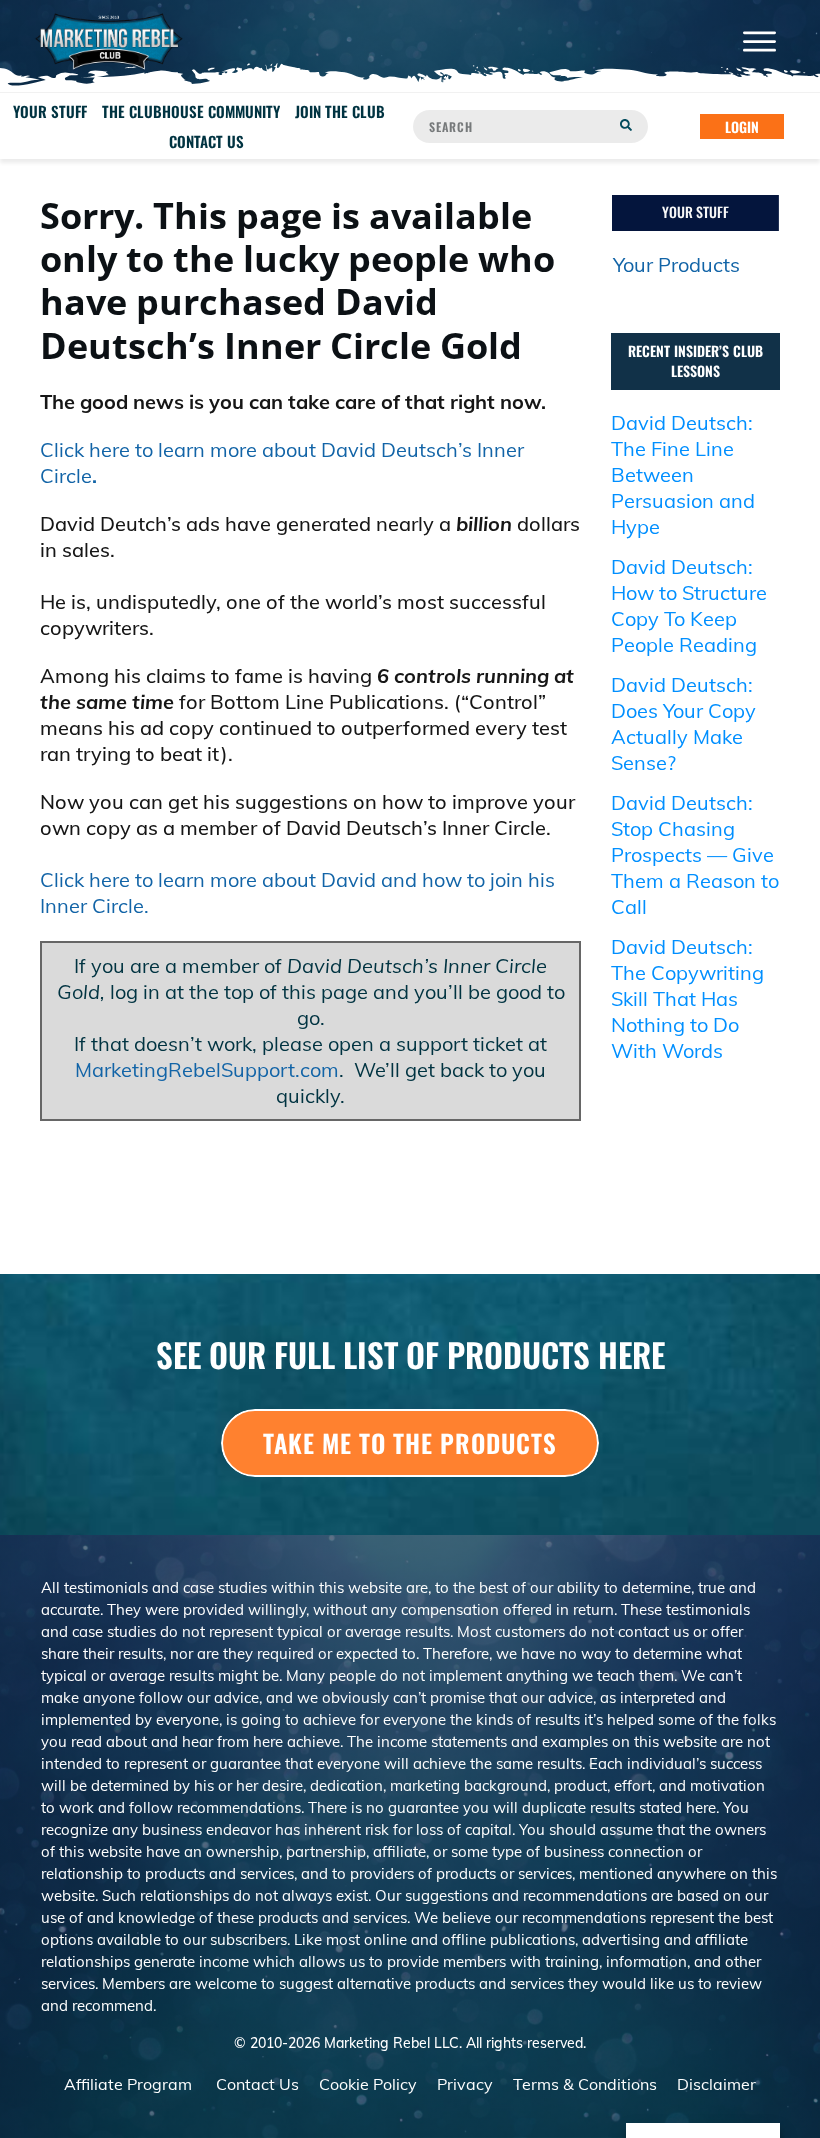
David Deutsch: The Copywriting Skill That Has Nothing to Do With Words (687, 998)
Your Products (676, 264)
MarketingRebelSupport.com (207, 1069)
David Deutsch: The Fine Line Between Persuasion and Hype (683, 474)
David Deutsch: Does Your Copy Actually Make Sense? (683, 723)
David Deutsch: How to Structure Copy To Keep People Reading (689, 605)
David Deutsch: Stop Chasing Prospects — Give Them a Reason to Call (695, 854)
